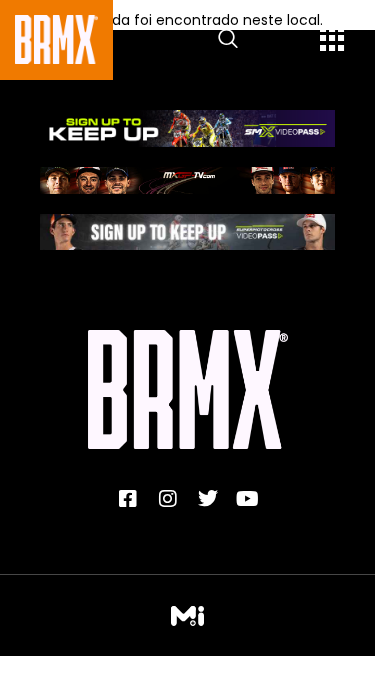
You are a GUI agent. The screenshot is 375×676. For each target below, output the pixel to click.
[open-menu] (332, 41)
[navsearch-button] (228, 40)
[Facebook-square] (128, 499)
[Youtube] (248, 499)
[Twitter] (208, 499)
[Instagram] (168, 499)
